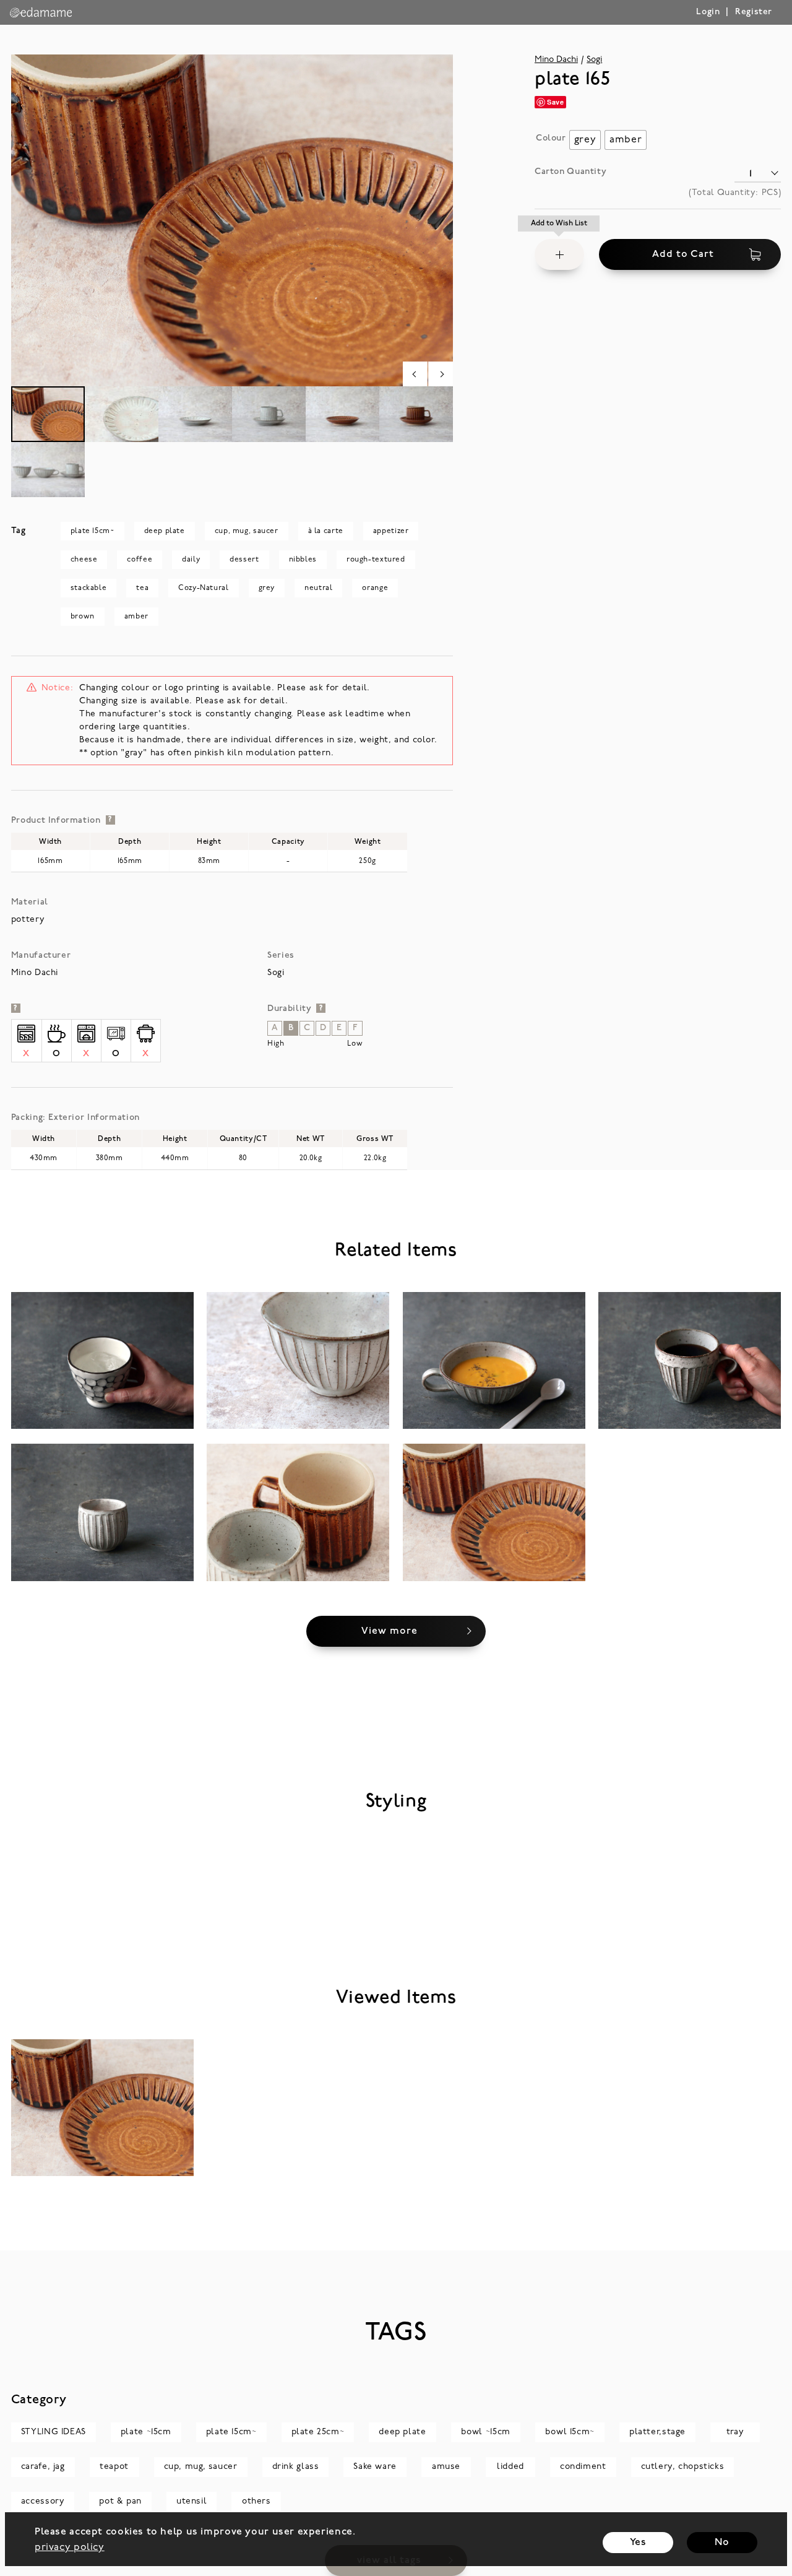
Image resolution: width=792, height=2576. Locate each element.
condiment (583, 2467)
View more (390, 1631)
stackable (89, 588)
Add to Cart (683, 254)
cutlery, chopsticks (683, 2467)
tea (142, 588)
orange (375, 588)
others (256, 2501)
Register (754, 12)
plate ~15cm (146, 2432)
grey (267, 588)
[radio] (585, 140)
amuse (446, 2467)
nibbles (303, 560)
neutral (318, 588)
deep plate (165, 531)
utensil (192, 2501)
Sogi (594, 60)
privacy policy (70, 2548)
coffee (140, 560)
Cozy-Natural (203, 588)
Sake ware (375, 2467)
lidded (510, 2467)
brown (83, 617)
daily (191, 560)
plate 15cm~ (93, 531)
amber (136, 617)
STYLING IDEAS (54, 2432)
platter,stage (657, 2432)
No (722, 2543)
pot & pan (120, 2501)
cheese (84, 560)
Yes (638, 2543)
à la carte (326, 531)
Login (708, 12)
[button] (559, 254)
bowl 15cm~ (570, 2432)
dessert (244, 560)
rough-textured (376, 560)
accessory (43, 2501)
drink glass (296, 2467)
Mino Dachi (556, 60)
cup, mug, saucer (247, 531)
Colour (551, 138)
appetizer (391, 531)
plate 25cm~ (318, 2432)
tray (735, 2432)
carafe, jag (43, 2467)
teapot (114, 2467)
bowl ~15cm (486, 2432)
